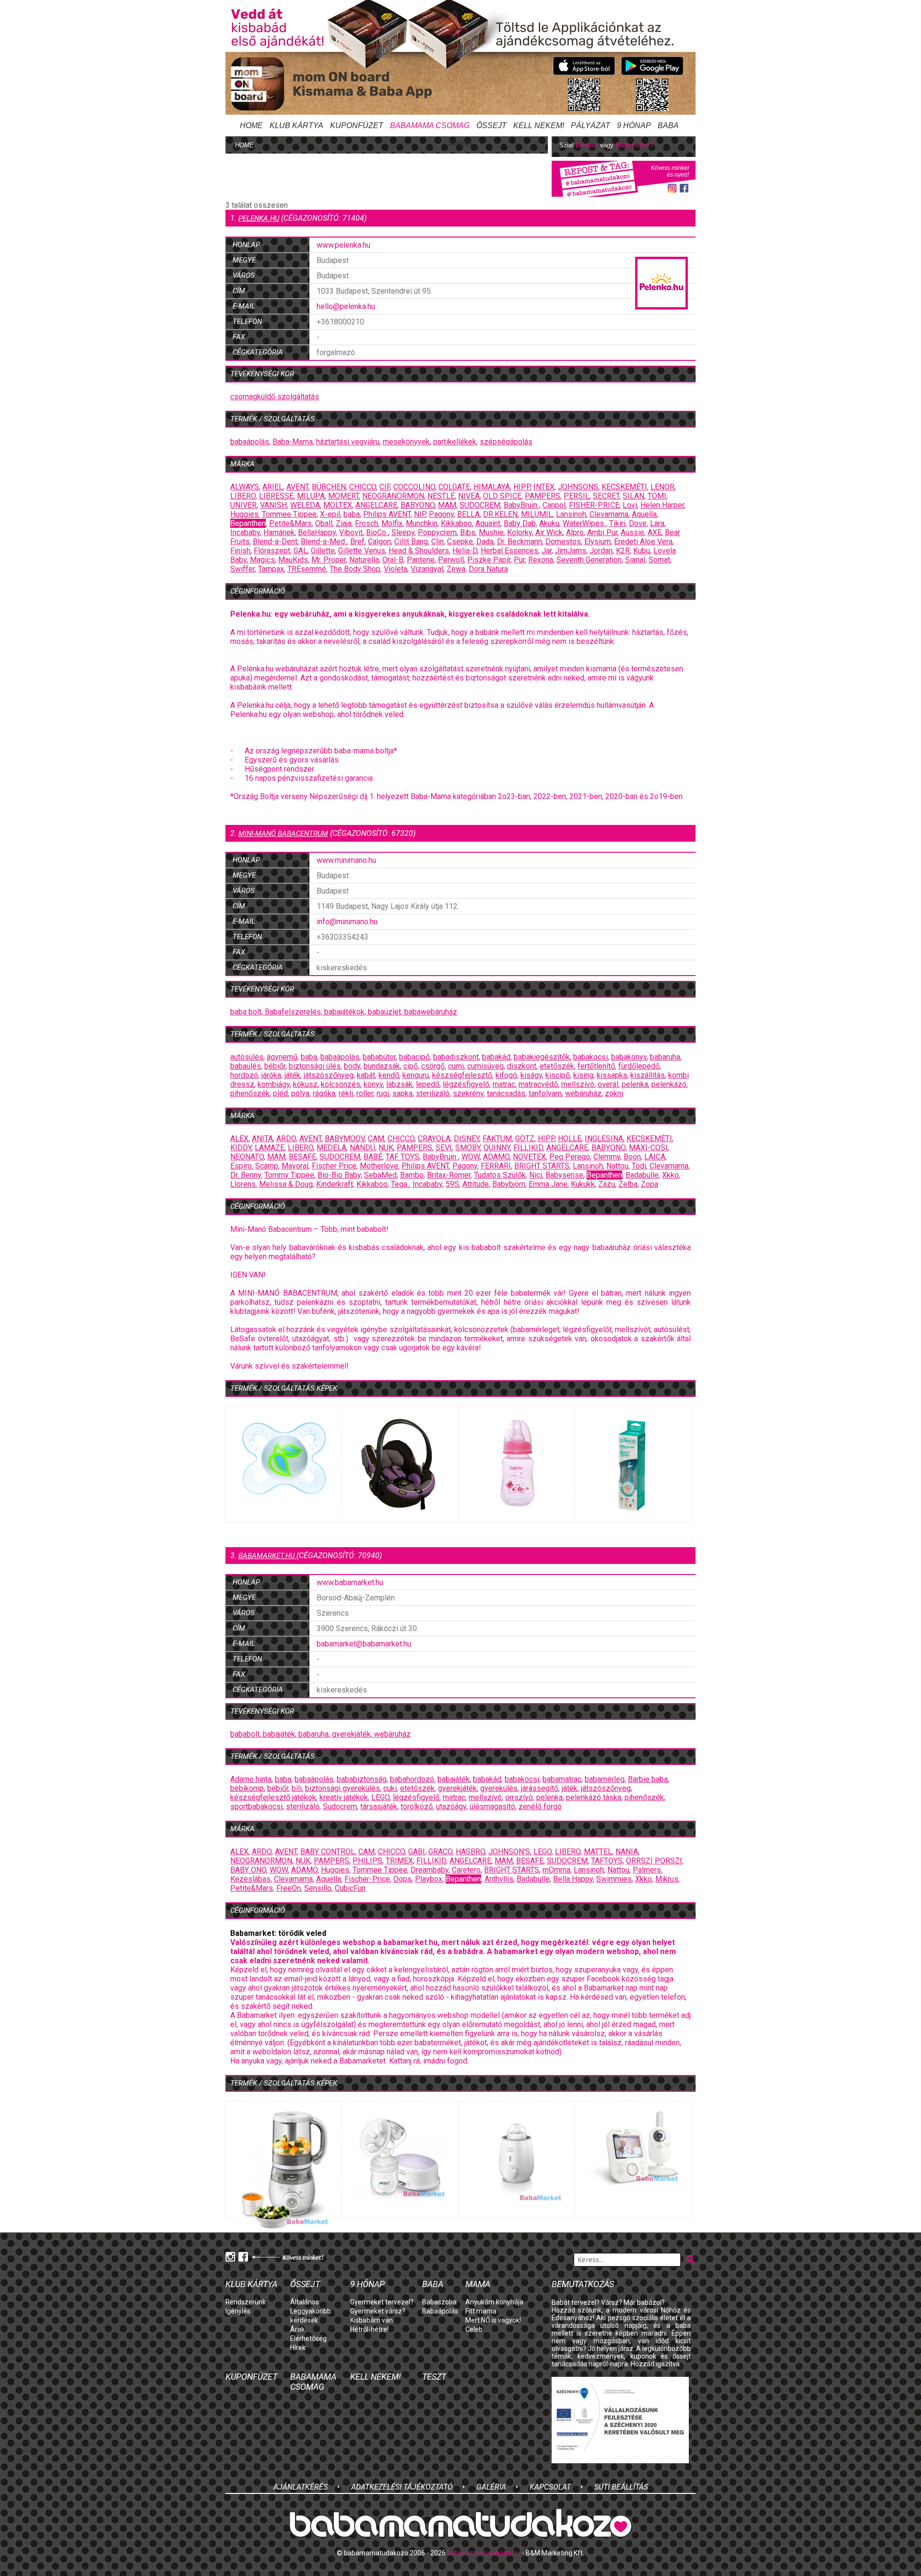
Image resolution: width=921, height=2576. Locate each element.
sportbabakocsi (256, 1807)
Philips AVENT (387, 514)
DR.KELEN (500, 514)
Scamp (267, 1166)
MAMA (460, 143)
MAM (447, 505)
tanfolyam (545, 1093)
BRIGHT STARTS (542, 1166)
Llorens (243, 1184)
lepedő (428, 1084)
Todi (639, 1166)
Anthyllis (499, 1879)
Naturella (364, 560)
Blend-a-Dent (275, 542)
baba (352, 514)
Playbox (429, 1879)
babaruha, (315, 1734)
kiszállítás (648, 1075)
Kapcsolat (550, 2487)
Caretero (466, 1870)
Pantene (421, 560)
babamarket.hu (267, 1556)
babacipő (414, 1057)
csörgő (433, 1066)
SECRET (606, 496)
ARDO (286, 1139)
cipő (411, 1066)
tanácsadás (506, 1093)
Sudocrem (340, 1807)
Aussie (632, 532)
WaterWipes (584, 523)
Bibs (468, 532)
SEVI (444, 1148)
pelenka (635, 1084)
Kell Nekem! (539, 125)
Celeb (474, 2329)
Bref (357, 542)
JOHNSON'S (509, 1852)
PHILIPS (367, 1861)
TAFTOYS (607, 1861)
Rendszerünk (246, 2302)
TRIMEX (399, 1861)
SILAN (633, 496)
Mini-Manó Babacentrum (283, 834)
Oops (402, 1879)
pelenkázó (669, 1084)
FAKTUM (497, 1139)
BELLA (468, 514)
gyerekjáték (457, 1788)
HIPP (522, 487)
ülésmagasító (492, 1807)
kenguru (416, 1075)
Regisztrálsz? (634, 145)
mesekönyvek (406, 442)
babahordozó (412, 1779)
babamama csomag (430, 125)
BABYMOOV (345, 1139)
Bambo (412, 1175)
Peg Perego (570, 1157)
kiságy (531, 1075)
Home (251, 125)
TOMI (657, 496)
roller (365, 1093)
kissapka (612, 1075)
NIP (420, 514)
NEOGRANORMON (393, 496)
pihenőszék (250, 1093)
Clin (437, 542)
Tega (400, 1184)
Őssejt (491, 125)
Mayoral (295, 1166)
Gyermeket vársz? (378, 2311)
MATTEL (598, 1852)
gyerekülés (499, 1788)
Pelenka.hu (259, 218)
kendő (389, 1075)
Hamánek (279, 532)
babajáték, (281, 1734)
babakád (496, 1057)
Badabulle (642, 1175)
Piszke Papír (489, 560)
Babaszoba (439, 2302)
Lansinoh (571, 514)
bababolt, (247, 1734)
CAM (376, 1139)
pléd (280, 1093)
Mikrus (667, 1879)
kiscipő (558, 1075)
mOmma (556, 1870)
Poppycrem (437, 532)
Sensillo (318, 1888)
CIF (385, 487)
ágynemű (282, 1057)
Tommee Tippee (289, 514)
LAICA (655, 1157)
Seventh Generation (589, 560)
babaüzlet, (386, 1012)
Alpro (575, 532)
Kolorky (520, 532)
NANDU (362, 1148)
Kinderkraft (335, 1184)
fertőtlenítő (596, 1066)
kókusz (305, 1084)
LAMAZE (270, 1148)
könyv (373, 1084)
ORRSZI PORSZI (654, 1861)
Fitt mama (481, 2311)
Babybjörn (509, 1184)
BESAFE (302, 1157)
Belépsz (587, 145)
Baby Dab (520, 523)
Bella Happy (573, 1879)
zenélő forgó (540, 1807)
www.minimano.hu (346, 860)
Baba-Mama (293, 442)
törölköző (417, 1807)
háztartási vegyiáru (348, 442)
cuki (390, 1788)
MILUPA (311, 496)
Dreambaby (430, 1870)
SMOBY (468, 1148)
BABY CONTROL (328, 1852)
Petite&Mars (290, 523)
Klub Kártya (296, 125)
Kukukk (583, 1184)
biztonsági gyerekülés (342, 1788)
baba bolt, (248, 1012)
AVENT (297, 487)
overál (608, 1084)
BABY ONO (248, 1870)
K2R (623, 551)
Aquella (644, 514)
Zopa (649, 1184)
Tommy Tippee (289, 1175)
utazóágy (451, 1807)
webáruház (583, 1093)
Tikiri (617, 523)
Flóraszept (272, 551)
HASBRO (470, 1852)
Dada (485, 542)
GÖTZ (525, 1139)
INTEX (544, 487)
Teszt (434, 2377)
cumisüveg (485, 1066)
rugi (383, 1093)
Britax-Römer (449, 1175)
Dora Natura (488, 569)
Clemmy (607, 1157)
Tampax (271, 569)
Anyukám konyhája (494, 2302)
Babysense (564, 1175)
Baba (433, 2284)
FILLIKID (528, 1148)
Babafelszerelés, (295, 1012)
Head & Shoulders (419, 551)
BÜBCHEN (329, 487)
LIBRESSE (276, 496)
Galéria (491, 2487)
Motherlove (379, 1166)
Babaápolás (440, 2311)
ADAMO (496, 1157)
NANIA (627, 1852)
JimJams (571, 551)
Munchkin (422, 523)
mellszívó (578, 1084)
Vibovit (351, 532)
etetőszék (557, 1066)
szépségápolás (506, 442)
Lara (657, 523)
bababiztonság (362, 1779)
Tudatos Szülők (500, 1175)
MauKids (293, 560)
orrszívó (519, 1797)
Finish (240, 551)
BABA (668, 125)
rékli (346, 1093)
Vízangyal (427, 569)
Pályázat (590, 125)
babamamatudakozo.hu (484, 2553)
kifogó (506, 1075)
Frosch (366, 523)
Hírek (298, 2348)
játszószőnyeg (329, 1075)
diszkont (522, 1066)
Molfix (392, 523)
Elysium (597, 542)
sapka (402, 1093)
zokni (614, 1093)
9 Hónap (634, 125)
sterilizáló (433, 1093)
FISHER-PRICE (594, 505)
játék (292, 1075)
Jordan (601, 551)
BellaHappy (317, 532)
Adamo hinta (251, 1779)
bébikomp (247, 1788)
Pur (519, 560)
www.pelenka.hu (343, 245)
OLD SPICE (502, 496)
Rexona (541, 560)
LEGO (380, 1797)
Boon (632, 1157)
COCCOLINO (414, 487)
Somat (659, 560)
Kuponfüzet (357, 125)
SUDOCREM (480, 505)
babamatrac (562, 1779)
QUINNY (497, 1148)
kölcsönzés (341, 1084)
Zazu (607, 1184)
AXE (655, 532)
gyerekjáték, (353, 1734)
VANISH (273, 505)
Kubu (642, 551)
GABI (417, 1852)
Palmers (647, 1870)
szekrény (468, 1093)
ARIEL (273, 487)
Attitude (476, 1184)
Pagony (441, 514)
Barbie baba (648, 1779)
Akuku (549, 523)
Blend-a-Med (324, 542)
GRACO (440, 1852)
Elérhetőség (308, 2338)
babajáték (454, 1779)
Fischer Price (334, 1166)
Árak (297, 2329)
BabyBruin (521, 505)
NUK (386, 1148)
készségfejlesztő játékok (273, 1797)
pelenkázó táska (594, 1797)
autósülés (247, 1057)
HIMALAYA (492, 487)
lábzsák (399, 1084)
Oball (324, 523)
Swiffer (242, 569)
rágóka (324, 1093)
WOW (471, 1157)
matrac (504, 1084)
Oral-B (393, 560)
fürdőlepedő (639, 1066)
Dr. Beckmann (520, 542)
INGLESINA (604, 1139)
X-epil (330, 514)
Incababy (245, 532)
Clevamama (609, 514)
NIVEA (469, 496)
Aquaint (488, 523)
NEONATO (247, 1157)
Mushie (491, 532)
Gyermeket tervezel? (382, 2302)
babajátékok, (346, 1012)
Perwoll (451, 560)
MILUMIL (537, 514)
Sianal (635, 560)
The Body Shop (355, 569)
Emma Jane (548, 1184)
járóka (271, 1075)
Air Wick (549, 532)
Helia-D (465, 551)
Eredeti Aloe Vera (643, 542)
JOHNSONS (578, 487)
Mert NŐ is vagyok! (493, 2320)
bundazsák (382, 1066)
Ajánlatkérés (301, 2487)
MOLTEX (338, 505)
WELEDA (305, 505)
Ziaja (344, 523)
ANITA (262, 1139)
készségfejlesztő (462, 1075)
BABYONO (418, 505)
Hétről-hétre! (369, 2329)
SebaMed (380, 1175)
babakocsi (590, 1057)
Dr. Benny (246, 1175)
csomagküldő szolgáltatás (275, 397)
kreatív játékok (344, 1797)
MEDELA (331, 1148)
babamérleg (605, 1779)
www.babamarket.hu (350, 1582)
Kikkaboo (456, 523)
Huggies (244, 514)
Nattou (617, 1166)
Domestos (563, 542)
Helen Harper (662, 505)
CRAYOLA (434, 1139)
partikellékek (455, 442)
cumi (456, 1066)
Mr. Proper (329, 560)
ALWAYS (245, 487)
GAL (301, 551)
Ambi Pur (602, 532)
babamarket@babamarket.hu (364, 1644)
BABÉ (373, 1157)
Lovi (630, 505)
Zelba (628, 1184)
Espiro (241, 1166)
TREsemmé (307, 569)
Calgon (379, 542)
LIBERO (243, 496)
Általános (305, 2302)
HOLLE (570, 1139)
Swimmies (614, 1879)
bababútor (379, 1057)
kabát (366, 1075)
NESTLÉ (441, 496)
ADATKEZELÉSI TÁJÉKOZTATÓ (402, 2487)
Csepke (460, 542)
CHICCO (363, 487)
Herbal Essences (509, 551)
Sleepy (403, 532)
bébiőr (275, 1066)
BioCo (377, 532)
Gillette (323, 551)
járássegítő (540, 1788)
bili (297, 1788)
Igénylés (238, 2311)
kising (583, 1075)
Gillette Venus (362, 551)
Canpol (554, 505)
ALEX (239, 1139)
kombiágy (274, 1084)
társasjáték (379, 1807)
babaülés (246, 1066)
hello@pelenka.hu (346, 306)
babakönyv (629, 1057)
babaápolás (250, 442)
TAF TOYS (402, 1157)
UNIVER (243, 505)
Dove (638, 523)
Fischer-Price (367, 1879)
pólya (300, 1093)
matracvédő (538, 1084)
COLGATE (454, 487)
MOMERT (343, 496)
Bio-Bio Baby (339, 1175)
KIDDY (241, 1148)
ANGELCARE (376, 505)
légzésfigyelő (466, 1084)
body (352, 1066)
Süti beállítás (621, 2487)
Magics (262, 560)
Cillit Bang (411, 542)
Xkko (670, 1175)
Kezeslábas (250, 1879)
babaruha (665, 1057)
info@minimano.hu (347, 922)
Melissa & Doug (286, 1184)
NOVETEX (529, 1157)
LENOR (662, 487)
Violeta (396, 569)
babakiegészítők (542, 1057)
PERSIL (577, 496)
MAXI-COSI (648, 1148)
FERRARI (496, 1166)
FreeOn (289, 1888)
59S (452, 1184)
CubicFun (350, 1888)
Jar (547, 551)
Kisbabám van (372, 2320)
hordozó (244, 1075)
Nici (536, 1175)
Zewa (456, 569)
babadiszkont (456, 1057)
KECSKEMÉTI (624, 487)
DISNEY (466, 1139)
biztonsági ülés (315, 1066)
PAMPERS (543, 496)
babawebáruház (431, 1012)
